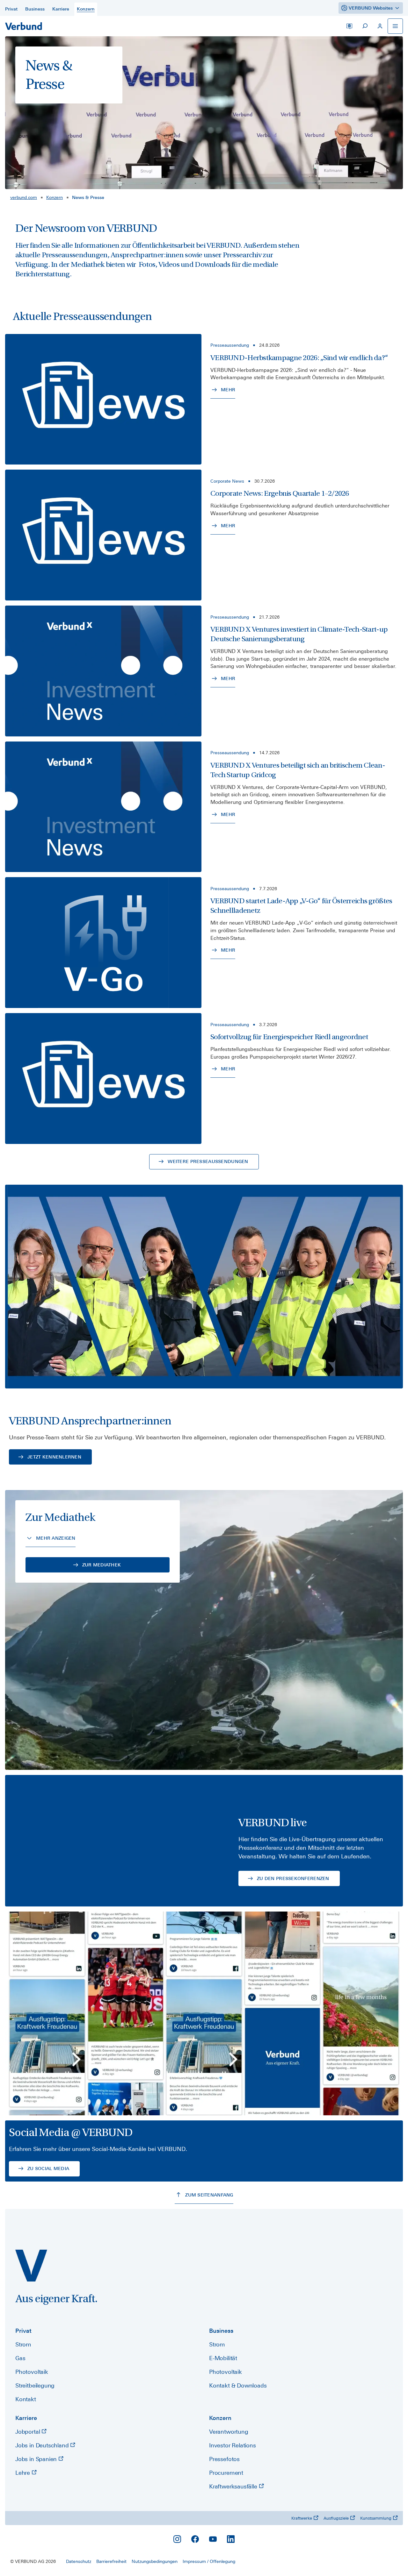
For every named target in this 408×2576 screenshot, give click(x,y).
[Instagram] (177, 2539)
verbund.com (24, 197)
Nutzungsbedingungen (155, 2561)
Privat (23, 2331)
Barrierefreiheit (111, 2561)
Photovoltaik (32, 2372)
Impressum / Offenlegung (209, 2561)
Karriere (26, 2418)
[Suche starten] (365, 26)
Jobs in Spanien (37, 2459)
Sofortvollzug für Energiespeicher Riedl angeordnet (289, 1037)
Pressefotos (224, 2459)
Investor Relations (233, 2445)
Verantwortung (229, 2432)
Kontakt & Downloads (238, 2385)
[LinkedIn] (231, 2539)
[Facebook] (195, 2539)
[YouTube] (213, 2539)
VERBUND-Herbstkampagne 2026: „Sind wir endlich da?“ (299, 358)
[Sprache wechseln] (349, 26)
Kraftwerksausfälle (234, 2486)
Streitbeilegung (35, 2385)
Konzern (55, 197)
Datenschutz (79, 2561)
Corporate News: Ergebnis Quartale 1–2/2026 (280, 493)
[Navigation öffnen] (395, 26)
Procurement (226, 2473)
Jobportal (28, 2432)
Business (221, 2331)
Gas (20, 2358)
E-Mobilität (223, 2358)
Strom (23, 2344)
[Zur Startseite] (24, 26)
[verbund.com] (31, 2266)
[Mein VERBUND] (380, 26)
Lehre (23, 2473)
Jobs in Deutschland (43, 2445)
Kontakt (26, 2399)
